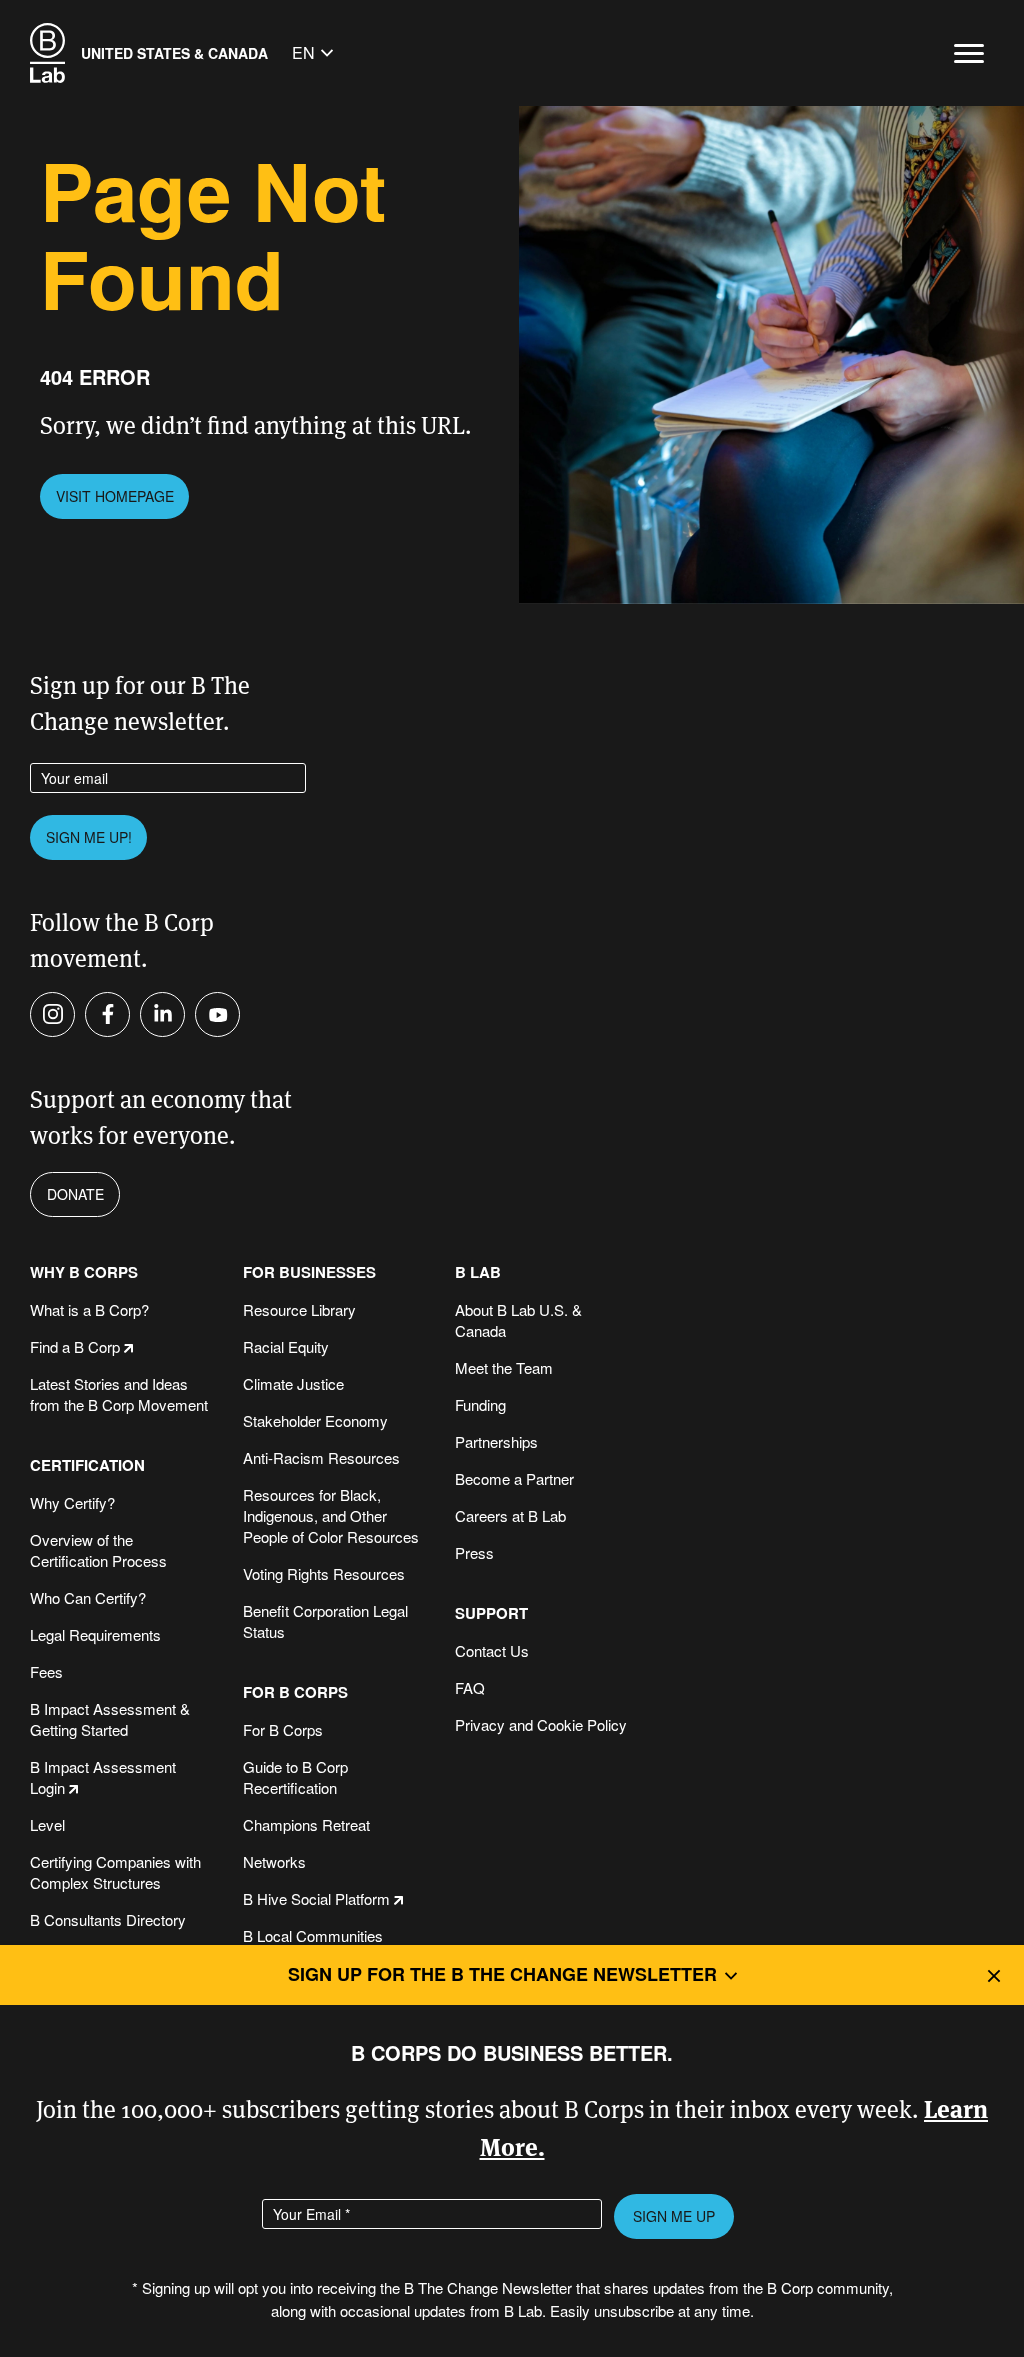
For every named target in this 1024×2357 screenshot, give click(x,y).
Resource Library (299, 1309)
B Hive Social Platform (316, 1898)
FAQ (470, 1687)
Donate (75, 1194)
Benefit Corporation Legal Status (325, 1621)
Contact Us (492, 1650)
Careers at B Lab (510, 1515)
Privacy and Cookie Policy (541, 1724)
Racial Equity (286, 1346)
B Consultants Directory (108, 1919)
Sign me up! (89, 837)
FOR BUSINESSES (309, 1272)
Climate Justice (293, 1383)
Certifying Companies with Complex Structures (115, 1872)
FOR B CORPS (295, 1692)
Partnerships (496, 1441)
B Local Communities (313, 1935)
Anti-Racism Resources (321, 1457)
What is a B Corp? (89, 1309)
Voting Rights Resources (324, 1573)
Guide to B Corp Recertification (295, 1777)
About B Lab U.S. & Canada (518, 1320)
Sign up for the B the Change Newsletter (502, 1974)
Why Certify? (72, 1502)
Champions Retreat (306, 1824)
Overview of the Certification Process (98, 1550)
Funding (480, 1404)
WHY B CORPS (84, 1272)
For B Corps (283, 1729)
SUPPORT (491, 1613)
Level (47, 1824)
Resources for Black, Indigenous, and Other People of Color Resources (331, 1515)
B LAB (478, 1272)
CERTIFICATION (87, 1465)
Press (474, 1552)
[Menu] (969, 53)
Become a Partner (514, 1478)
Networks (274, 1861)
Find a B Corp (75, 1346)
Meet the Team (504, 1367)
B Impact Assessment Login (103, 1777)
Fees (46, 1671)
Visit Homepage (115, 496)
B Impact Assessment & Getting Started (110, 1719)
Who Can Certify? (88, 1597)
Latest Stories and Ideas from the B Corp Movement (119, 1394)
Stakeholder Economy (315, 1420)
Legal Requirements (95, 1634)
